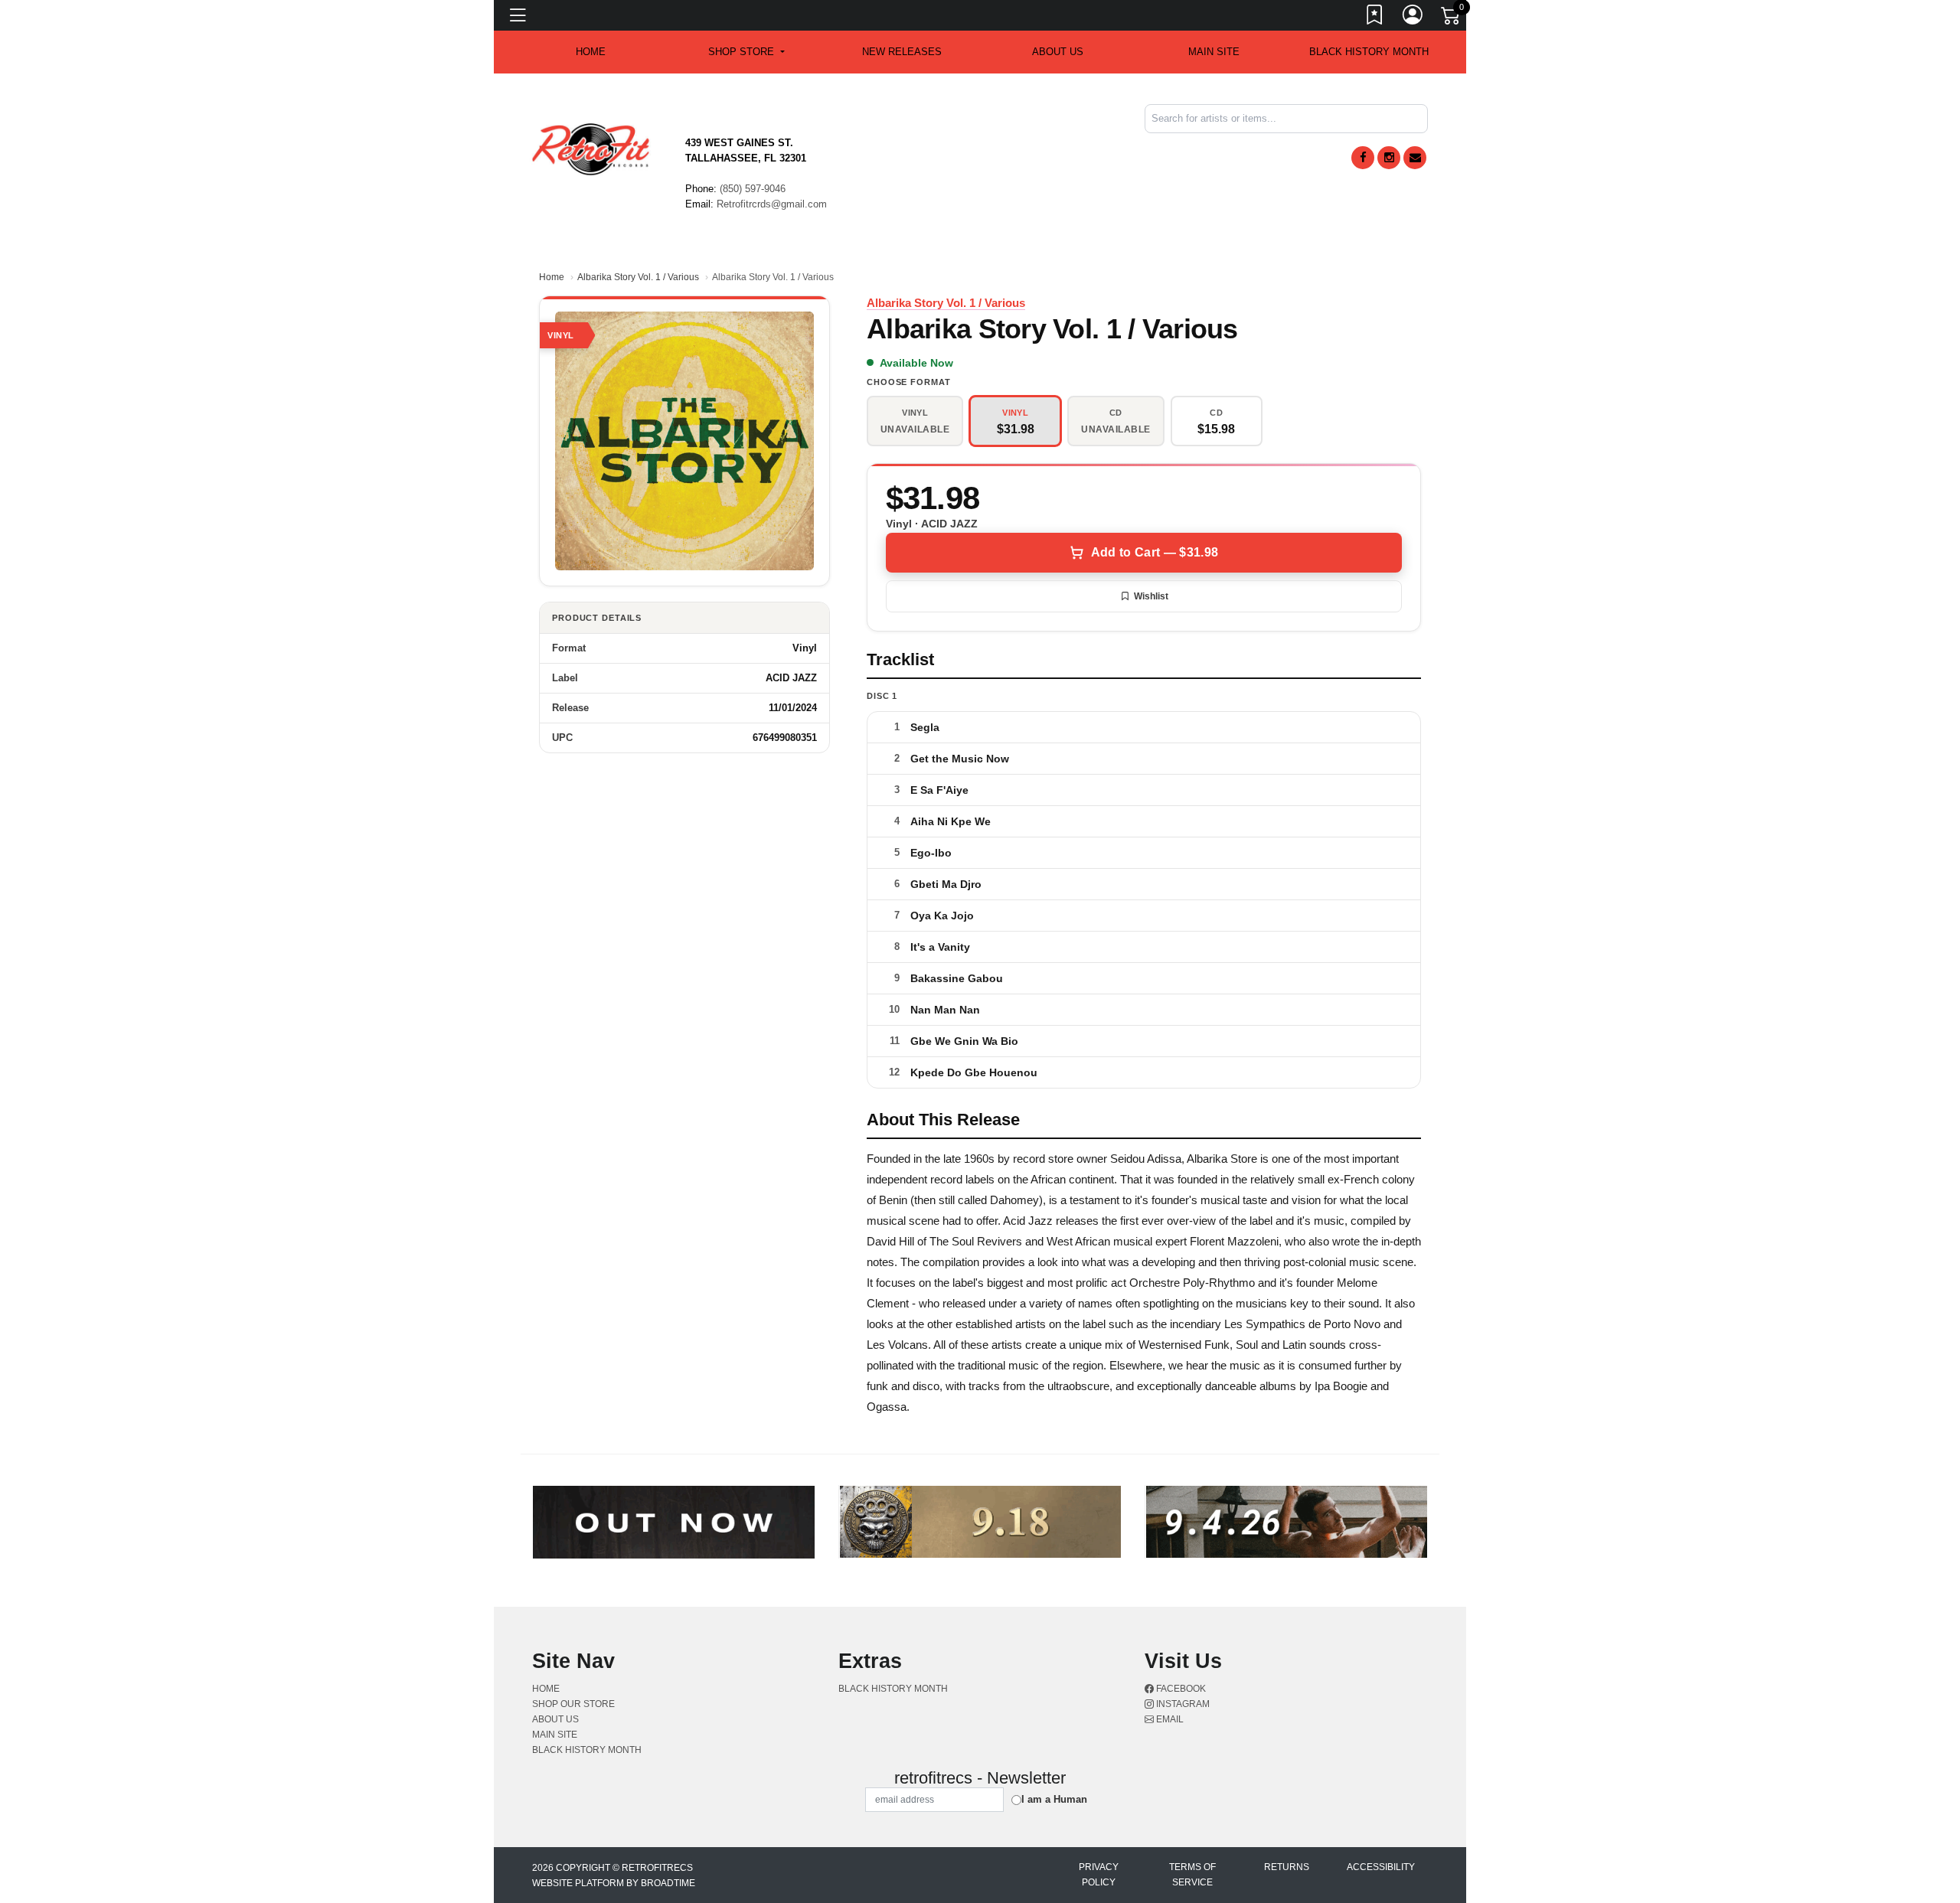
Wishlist (1151, 596)
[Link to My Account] (1413, 18)
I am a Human (1054, 1799)
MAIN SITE (1214, 52)
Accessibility (1381, 1867)
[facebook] (1363, 158)
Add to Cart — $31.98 (1155, 552)
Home (552, 277)
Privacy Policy (1099, 1875)
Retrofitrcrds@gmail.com (772, 204)
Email (1169, 1719)
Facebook (1180, 1689)
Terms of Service (1192, 1875)
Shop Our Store (573, 1704)
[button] (746, 52)
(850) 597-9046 (753, 189)
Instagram (1182, 1704)
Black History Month (1369, 52)
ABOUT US (1058, 52)
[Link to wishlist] (1375, 18)
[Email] (1415, 158)
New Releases (902, 52)
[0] (1452, 18)
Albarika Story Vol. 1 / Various (638, 277)
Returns (1287, 1867)
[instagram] (1389, 158)
